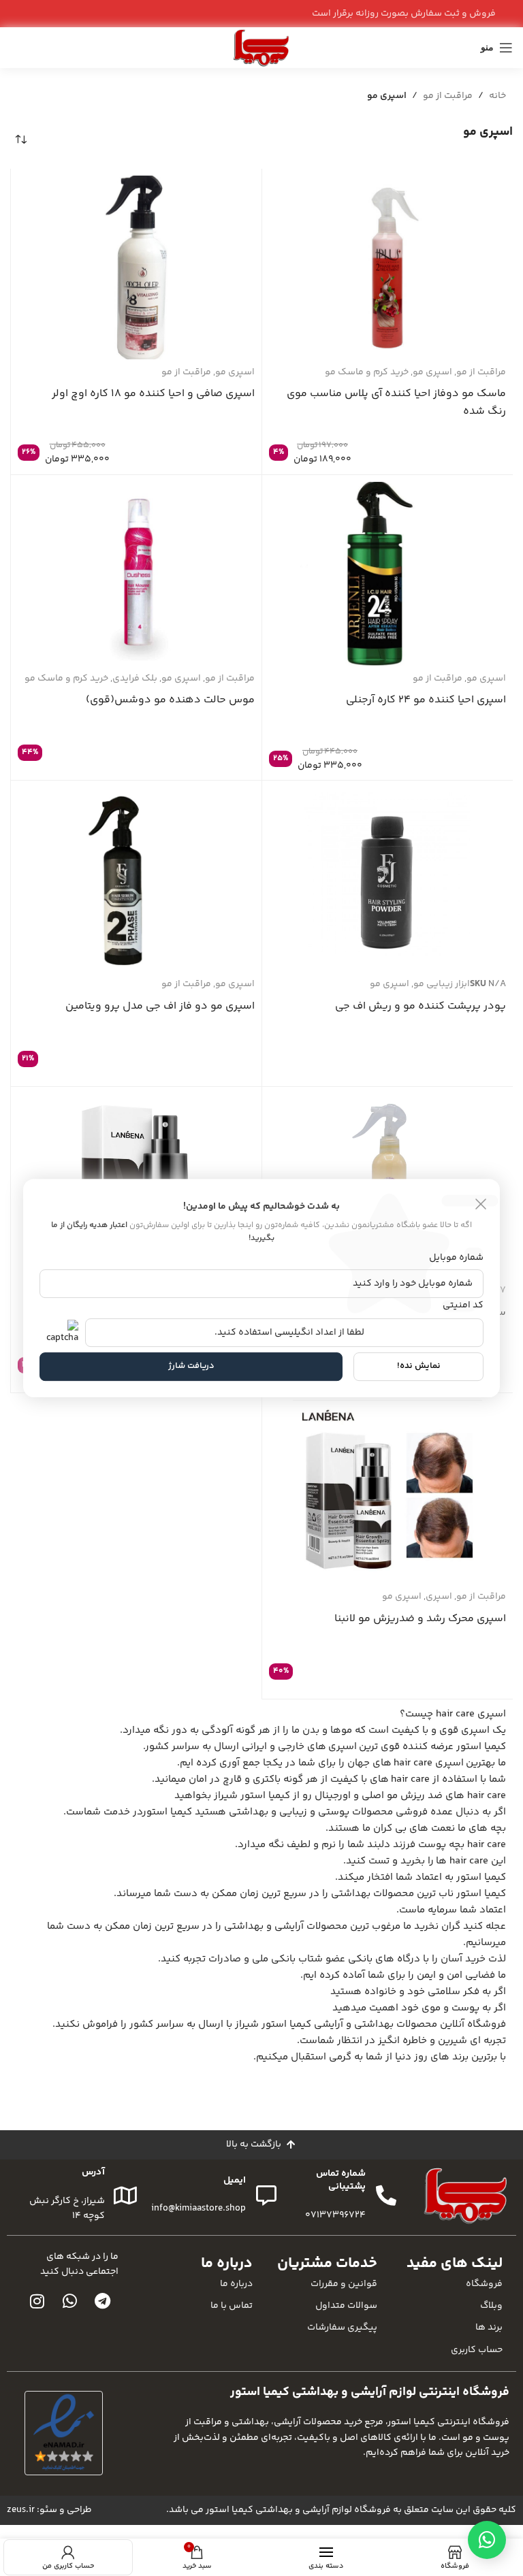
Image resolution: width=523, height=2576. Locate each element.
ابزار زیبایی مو (442, 984)
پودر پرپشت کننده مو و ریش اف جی (421, 1006)
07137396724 (335, 2215)
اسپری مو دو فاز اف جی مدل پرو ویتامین (160, 1006)
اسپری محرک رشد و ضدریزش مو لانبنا (420, 1619)
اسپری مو (432, 372)
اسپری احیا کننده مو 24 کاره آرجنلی (426, 700)
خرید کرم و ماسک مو (367, 372)
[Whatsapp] (69, 2301)
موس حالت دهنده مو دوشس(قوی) (170, 700)
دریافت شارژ (191, 1367)
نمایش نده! (419, 1367)
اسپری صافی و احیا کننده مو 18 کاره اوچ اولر (153, 394)
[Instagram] (37, 2301)
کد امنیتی (463, 1305)
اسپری (439, 1597)
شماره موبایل (456, 1258)
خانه (497, 96)
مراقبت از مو (448, 96)
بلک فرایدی (135, 679)
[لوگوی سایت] (261, 48)
